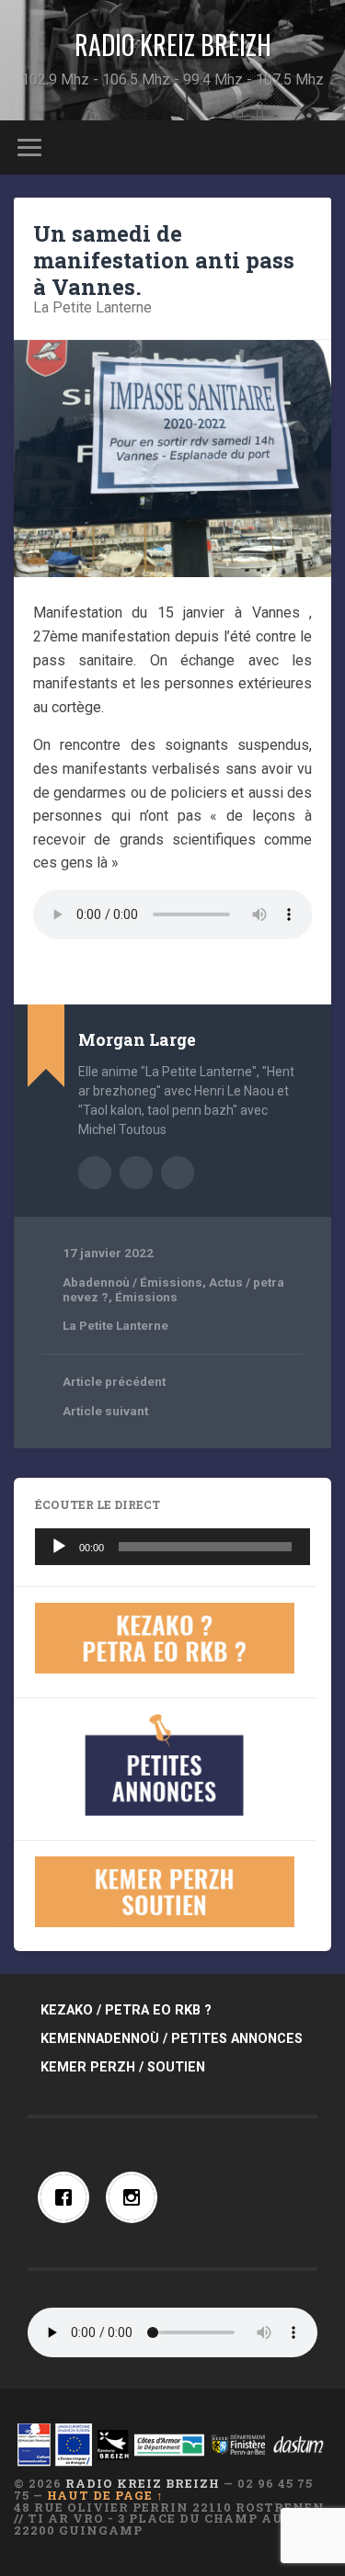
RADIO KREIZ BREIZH (173, 45)
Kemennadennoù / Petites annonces (172, 2039)
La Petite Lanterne (92, 307)
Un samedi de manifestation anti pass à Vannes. (164, 260)
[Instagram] (136, 2197)
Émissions (146, 1297)
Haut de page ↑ (105, 2495)
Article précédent (114, 1381)
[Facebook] (68, 2197)
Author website (136, 1173)
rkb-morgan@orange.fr (178, 1173)
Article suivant (105, 1411)
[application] (172, 1547)
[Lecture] (59, 1547)
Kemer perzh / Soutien (123, 2067)
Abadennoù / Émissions (132, 1282)
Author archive (95, 1173)
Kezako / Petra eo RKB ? (126, 2010)
